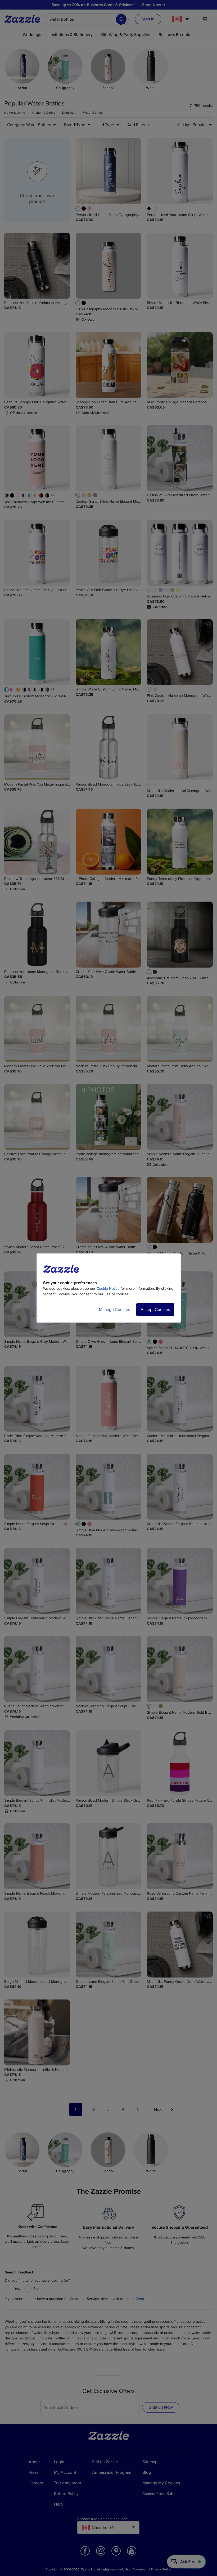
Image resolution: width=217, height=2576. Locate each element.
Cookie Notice (108, 1289)
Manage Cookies (114, 1310)
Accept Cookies (155, 1310)
